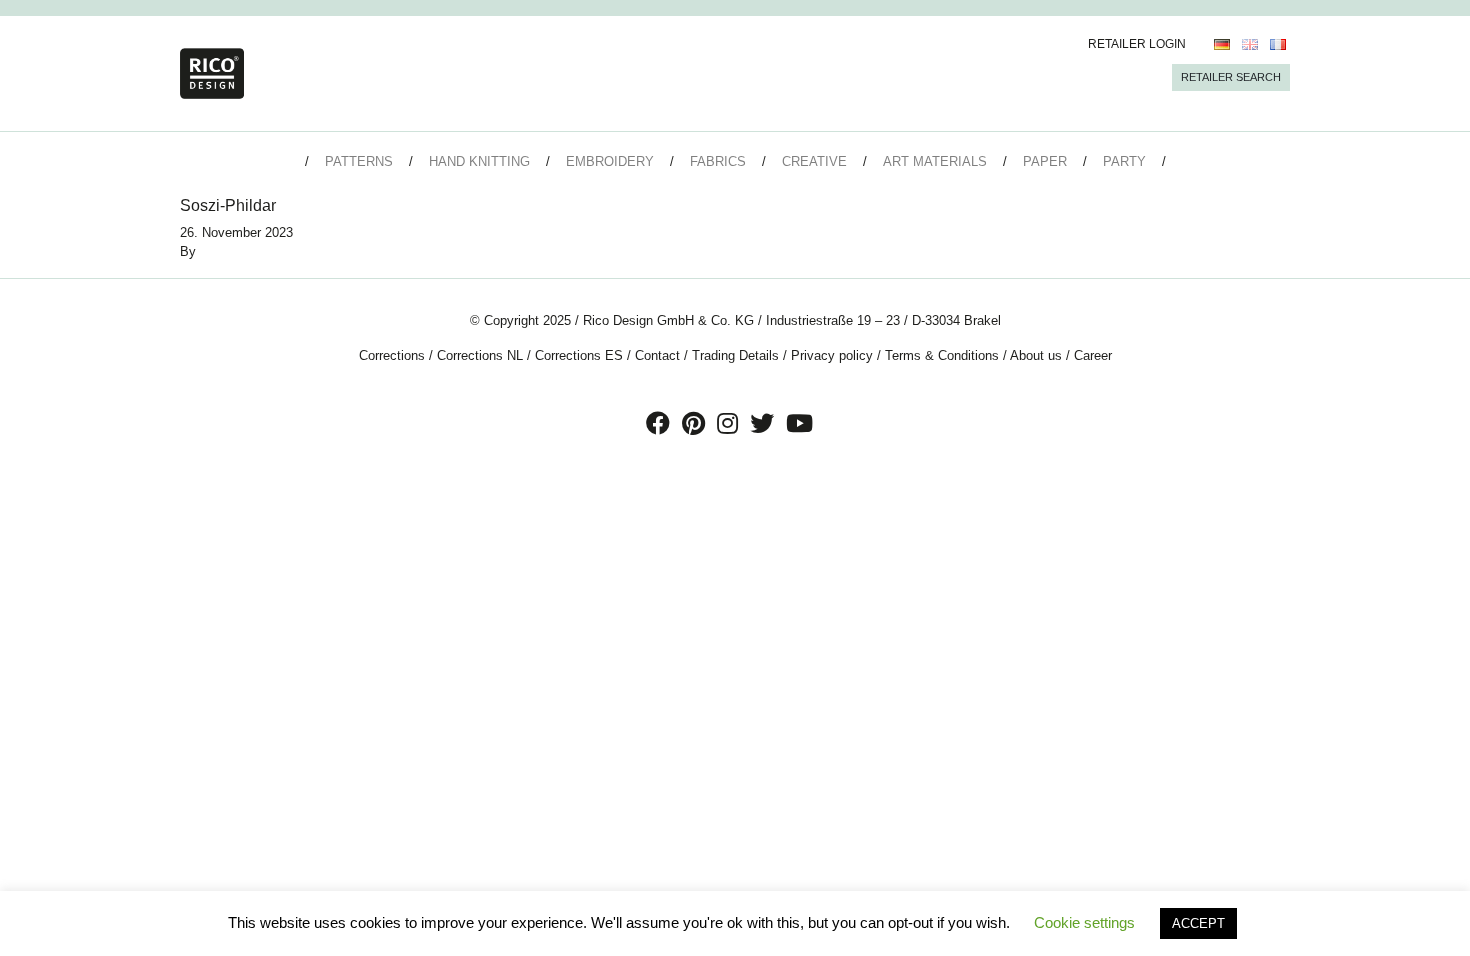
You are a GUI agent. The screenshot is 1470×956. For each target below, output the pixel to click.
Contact (657, 355)
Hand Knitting (479, 161)
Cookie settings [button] (1084, 922)
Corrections (392, 355)
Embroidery (610, 161)
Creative (814, 161)
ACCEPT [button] (1198, 923)
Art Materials (935, 161)
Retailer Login (1137, 44)
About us (1036, 355)
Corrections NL (480, 355)
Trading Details (735, 355)
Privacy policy (832, 355)
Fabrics (718, 161)
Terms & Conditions (942, 355)
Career (1093, 355)
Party (1124, 161)
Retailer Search (1231, 77)
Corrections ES (579, 355)
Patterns (359, 161)
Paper (1045, 161)
